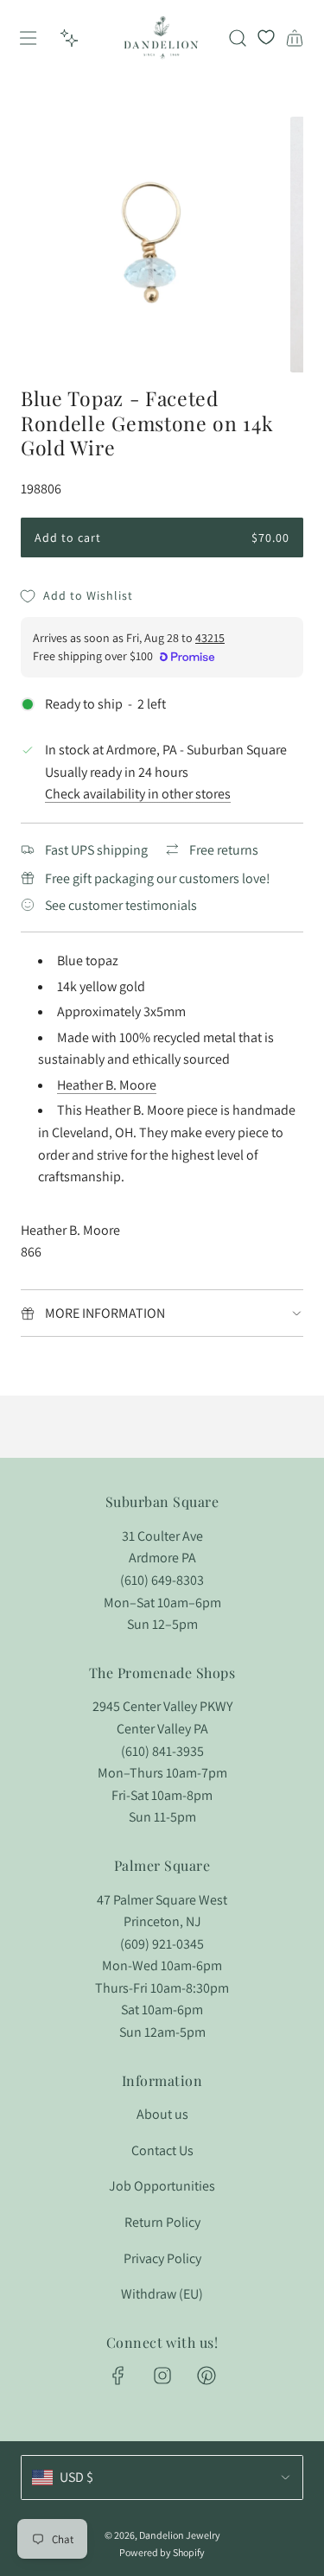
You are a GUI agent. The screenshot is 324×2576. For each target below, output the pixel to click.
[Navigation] (28, 38)
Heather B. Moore (107, 1085)
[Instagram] (162, 2376)
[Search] (238, 38)
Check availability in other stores (138, 794)
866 (31, 1252)
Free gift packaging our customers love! (158, 878)
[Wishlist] (266, 38)
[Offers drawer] (69, 38)
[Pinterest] (206, 2376)
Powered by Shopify (162, 2552)
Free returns (224, 850)
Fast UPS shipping (96, 850)
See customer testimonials (121, 905)
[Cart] (295, 38)
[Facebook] (118, 2376)
